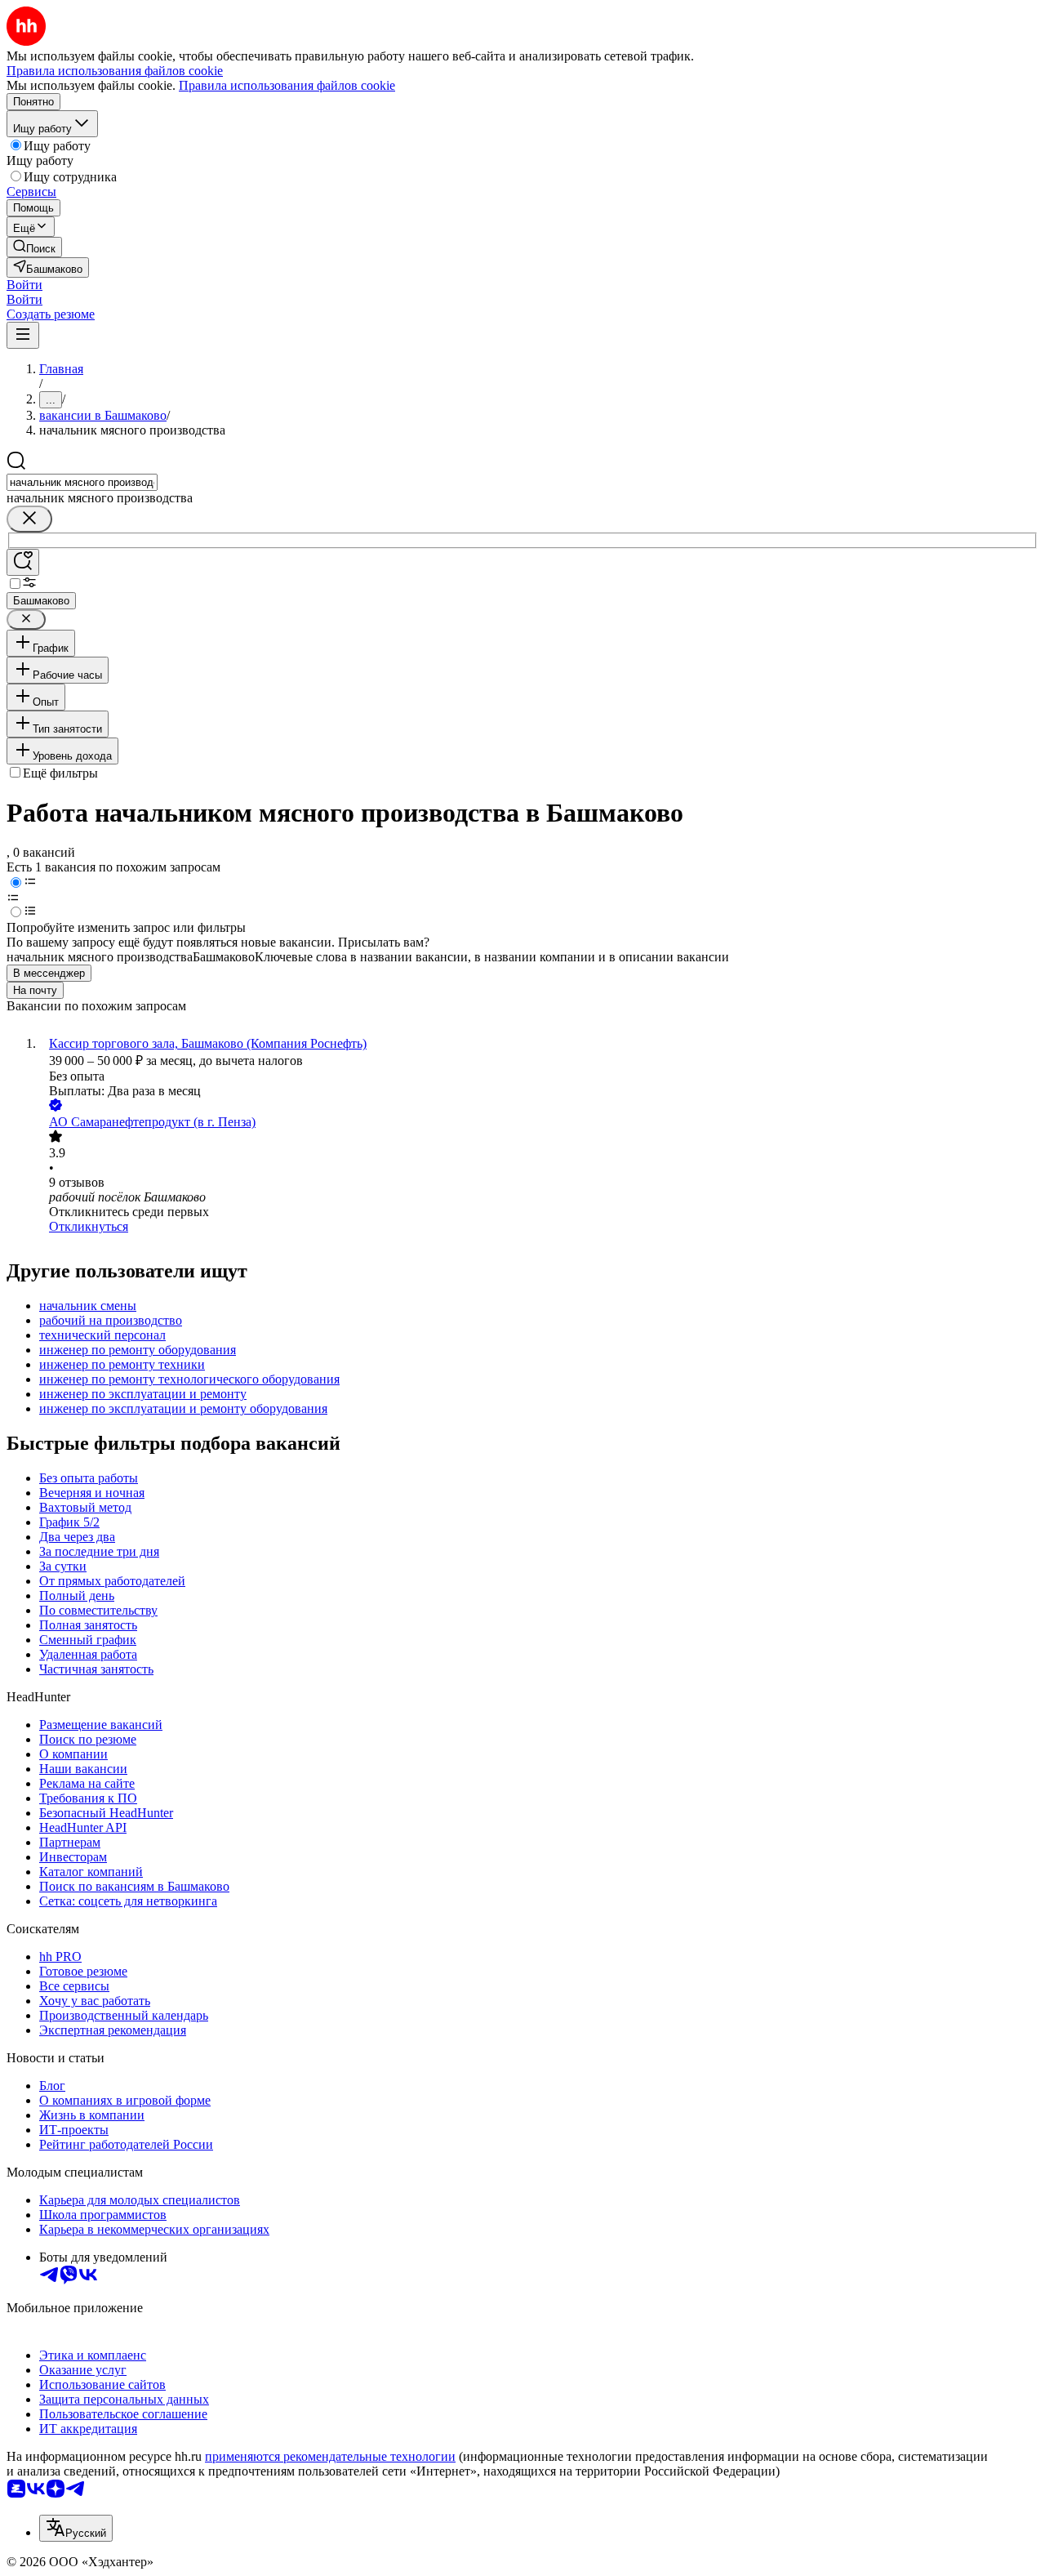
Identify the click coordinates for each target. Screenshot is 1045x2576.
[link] (34, 247)
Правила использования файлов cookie (287, 85)
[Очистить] (29, 519)
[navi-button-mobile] (23, 335)
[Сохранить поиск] (23, 562)
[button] (24, 285)
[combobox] (82, 482)
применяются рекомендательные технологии (330, 2456)
